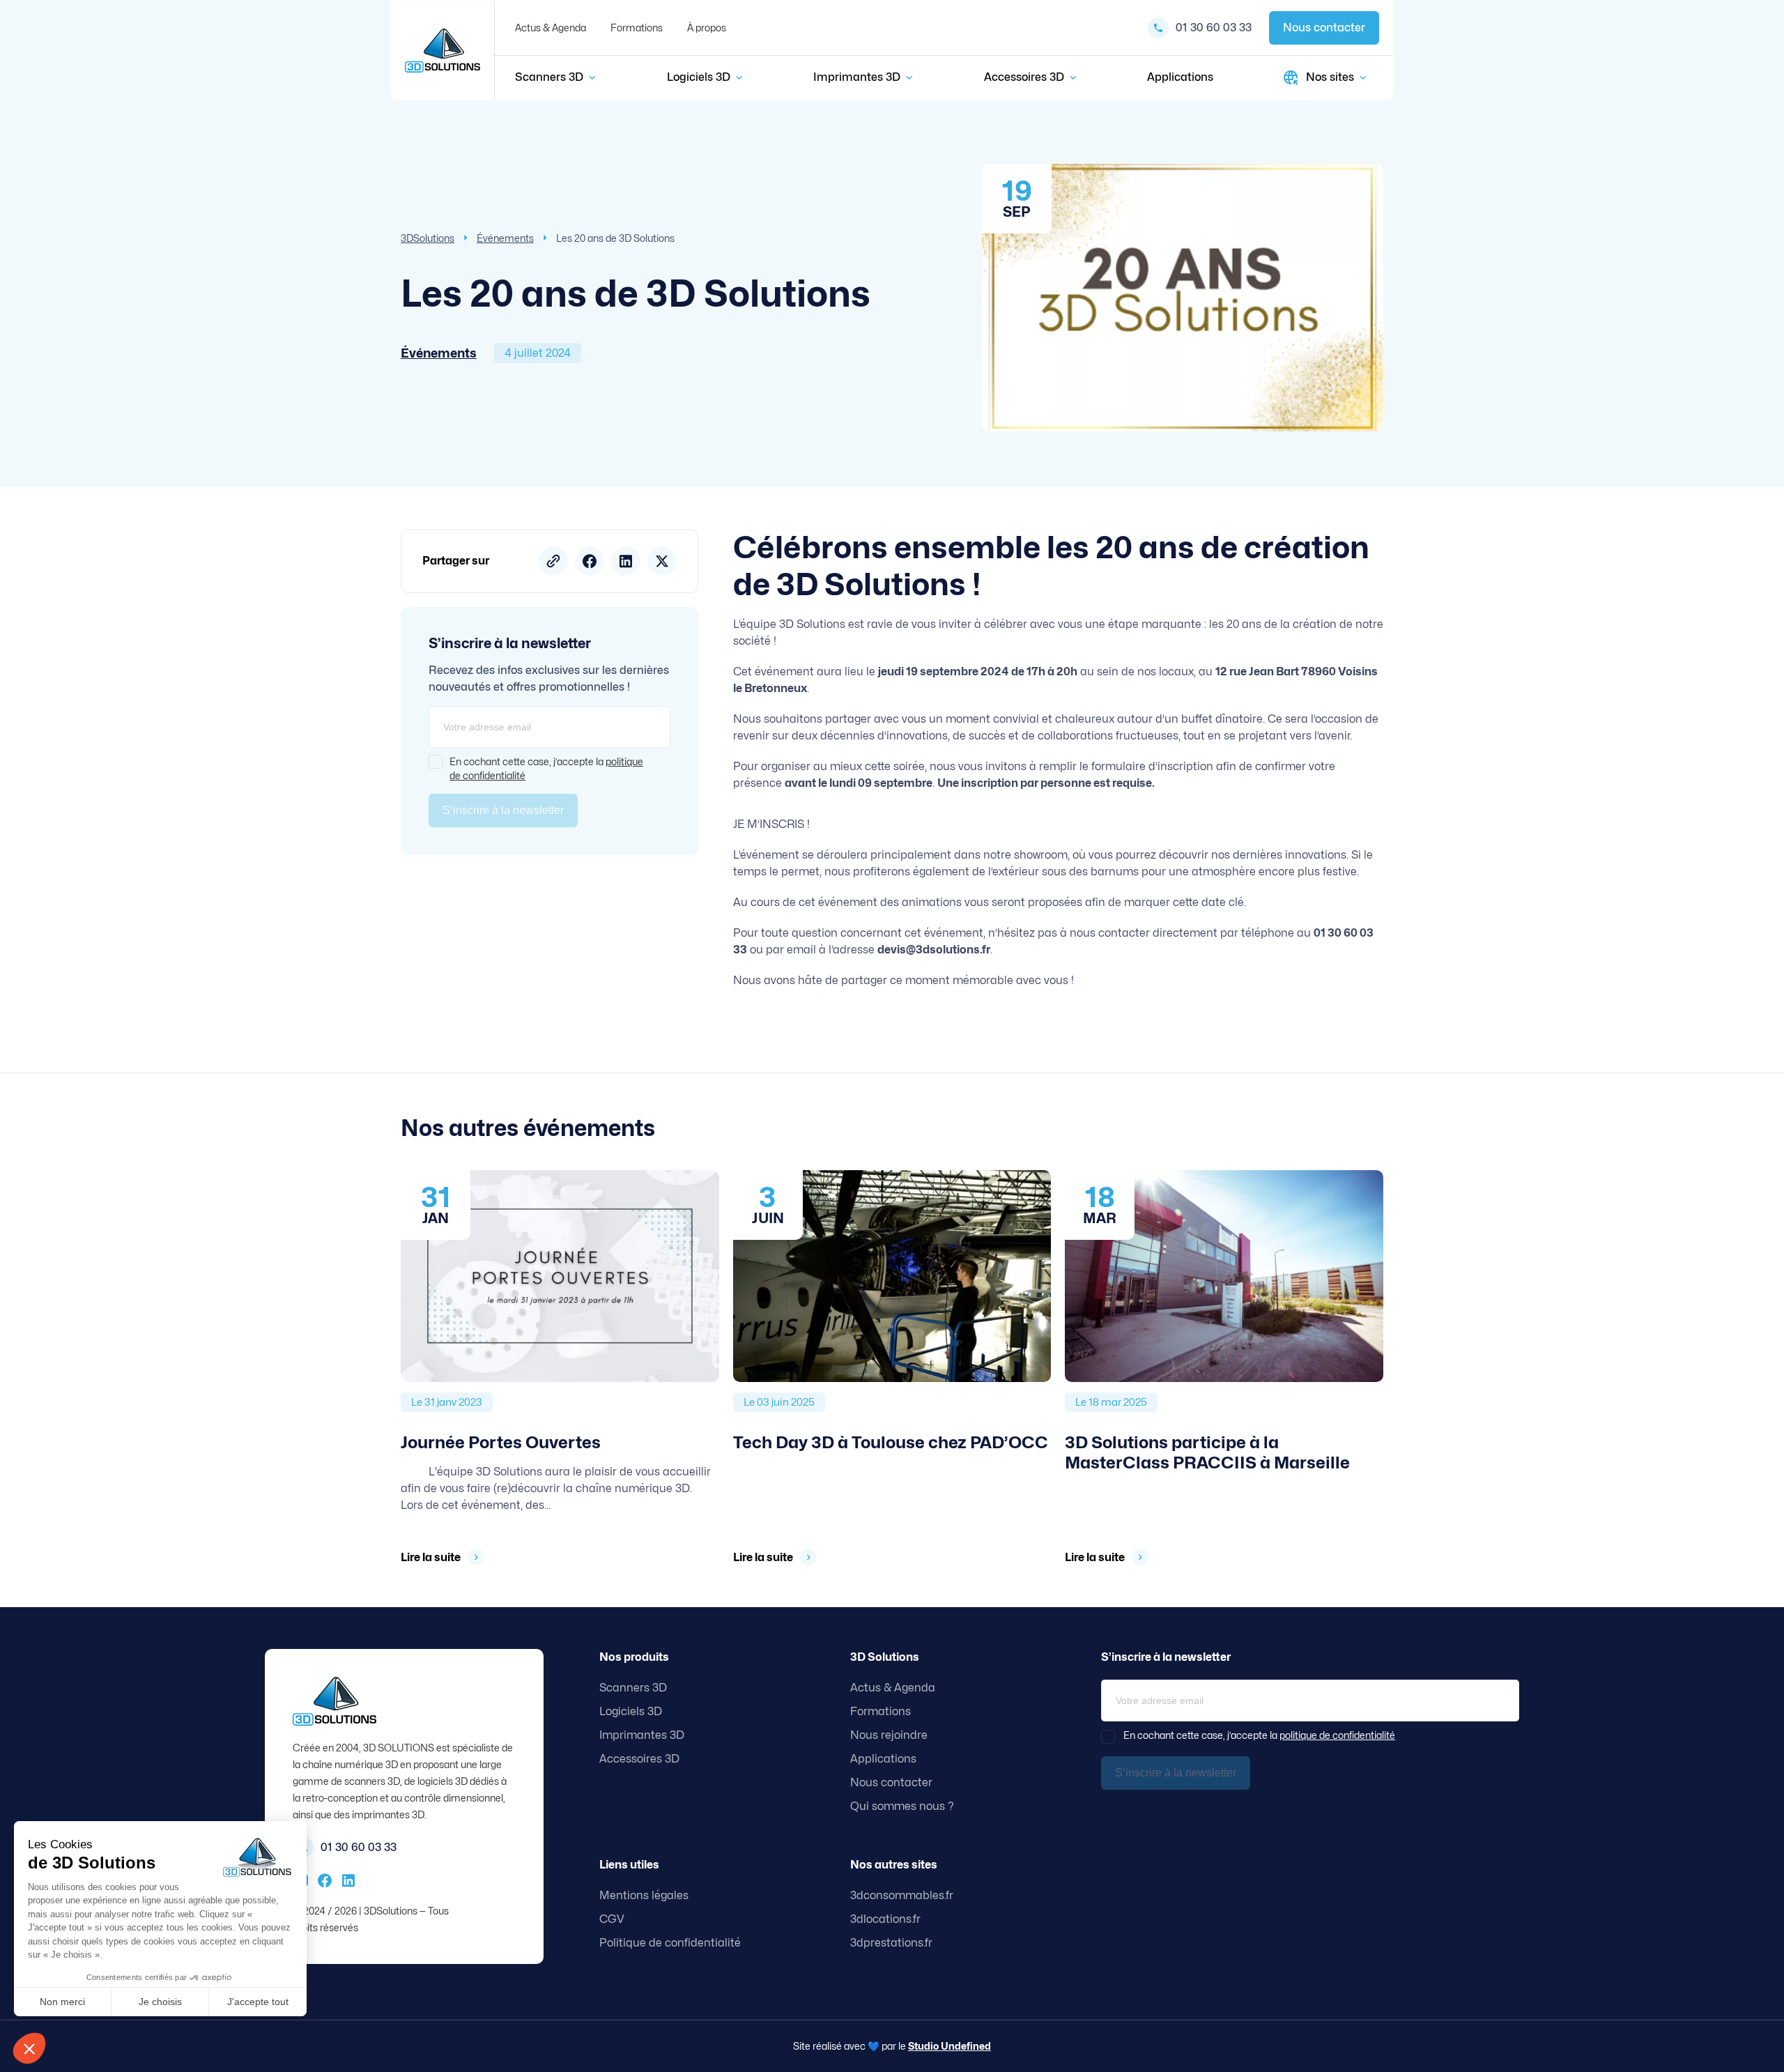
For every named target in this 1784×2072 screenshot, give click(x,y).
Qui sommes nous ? (902, 1806)
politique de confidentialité (1337, 1735)
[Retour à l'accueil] (443, 51)
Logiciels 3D (699, 77)
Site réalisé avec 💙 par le (892, 2046)
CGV (612, 1919)
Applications (1180, 77)
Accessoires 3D (1024, 77)
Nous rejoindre (889, 1735)
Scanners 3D (549, 77)
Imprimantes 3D (857, 77)
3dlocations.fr (885, 1919)
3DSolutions (428, 238)
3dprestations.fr (891, 1943)
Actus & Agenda (551, 28)
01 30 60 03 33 (1214, 28)
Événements (505, 238)
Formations (637, 28)
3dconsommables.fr (902, 1895)
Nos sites (1330, 77)
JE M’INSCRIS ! (771, 824)
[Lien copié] (553, 561)
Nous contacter (1324, 28)
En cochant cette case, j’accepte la (546, 768)
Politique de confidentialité (670, 1943)
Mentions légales (644, 1895)
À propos (707, 28)
